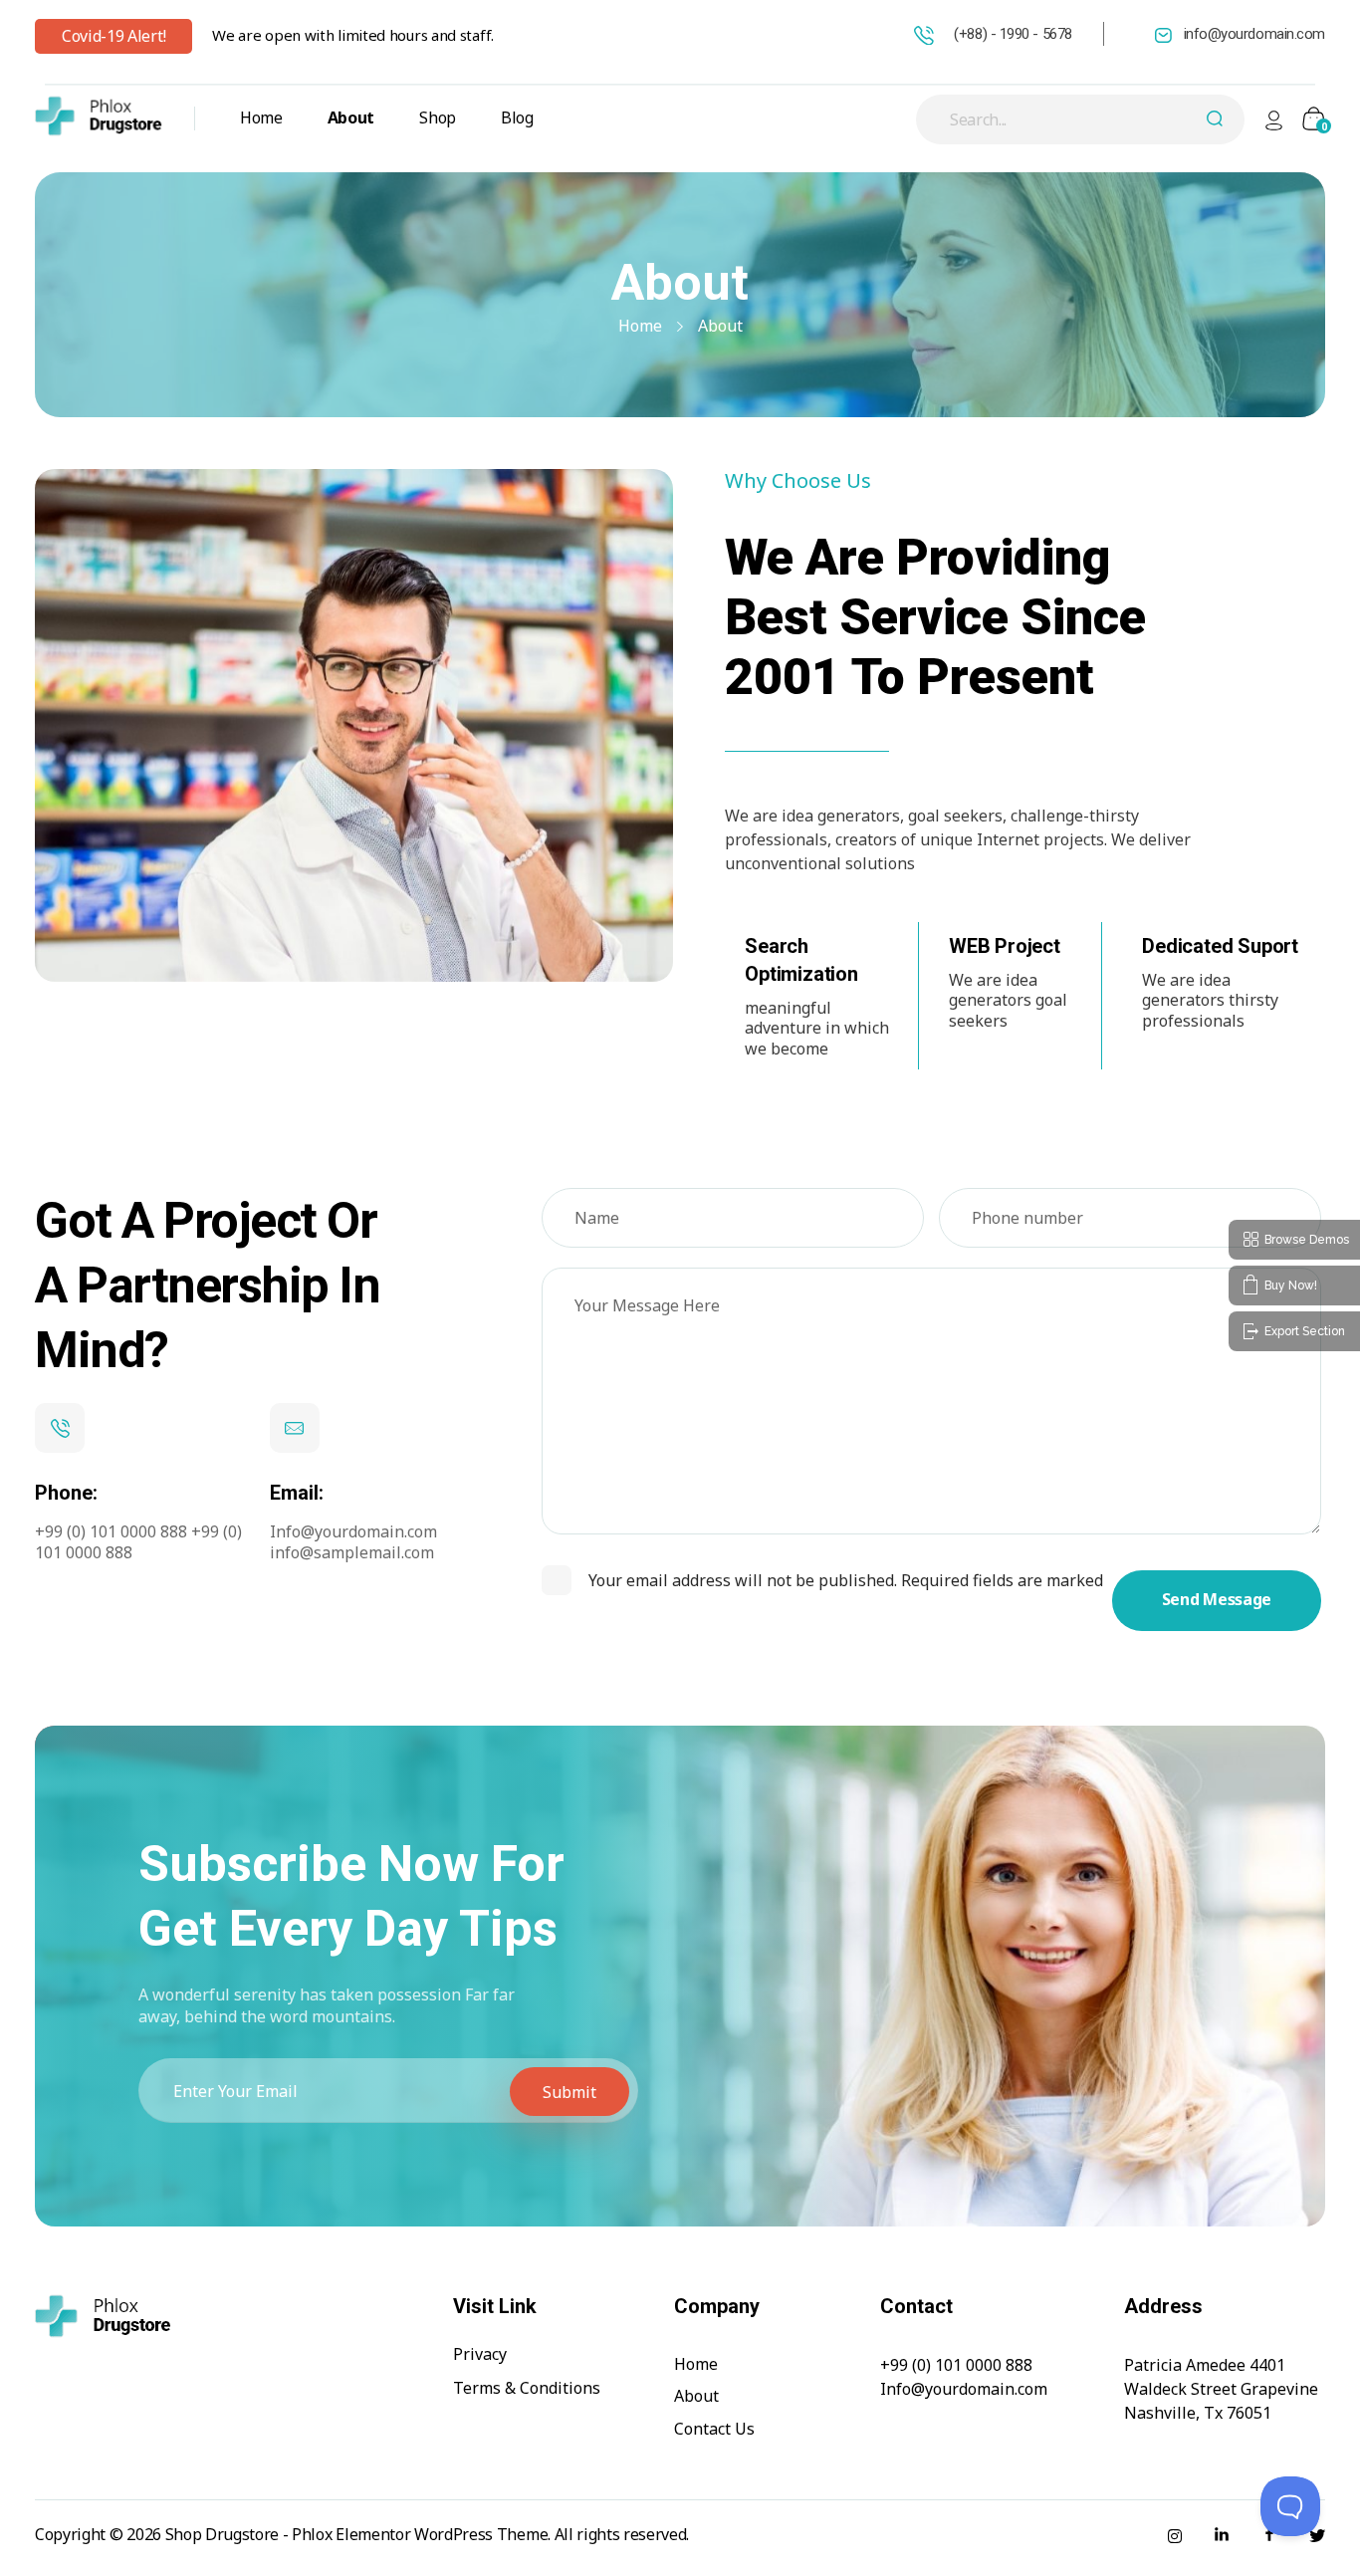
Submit (569, 2092)
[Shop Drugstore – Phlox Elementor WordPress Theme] (99, 116)
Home (640, 326)
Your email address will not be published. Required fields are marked (846, 1580)
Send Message (1217, 1599)
